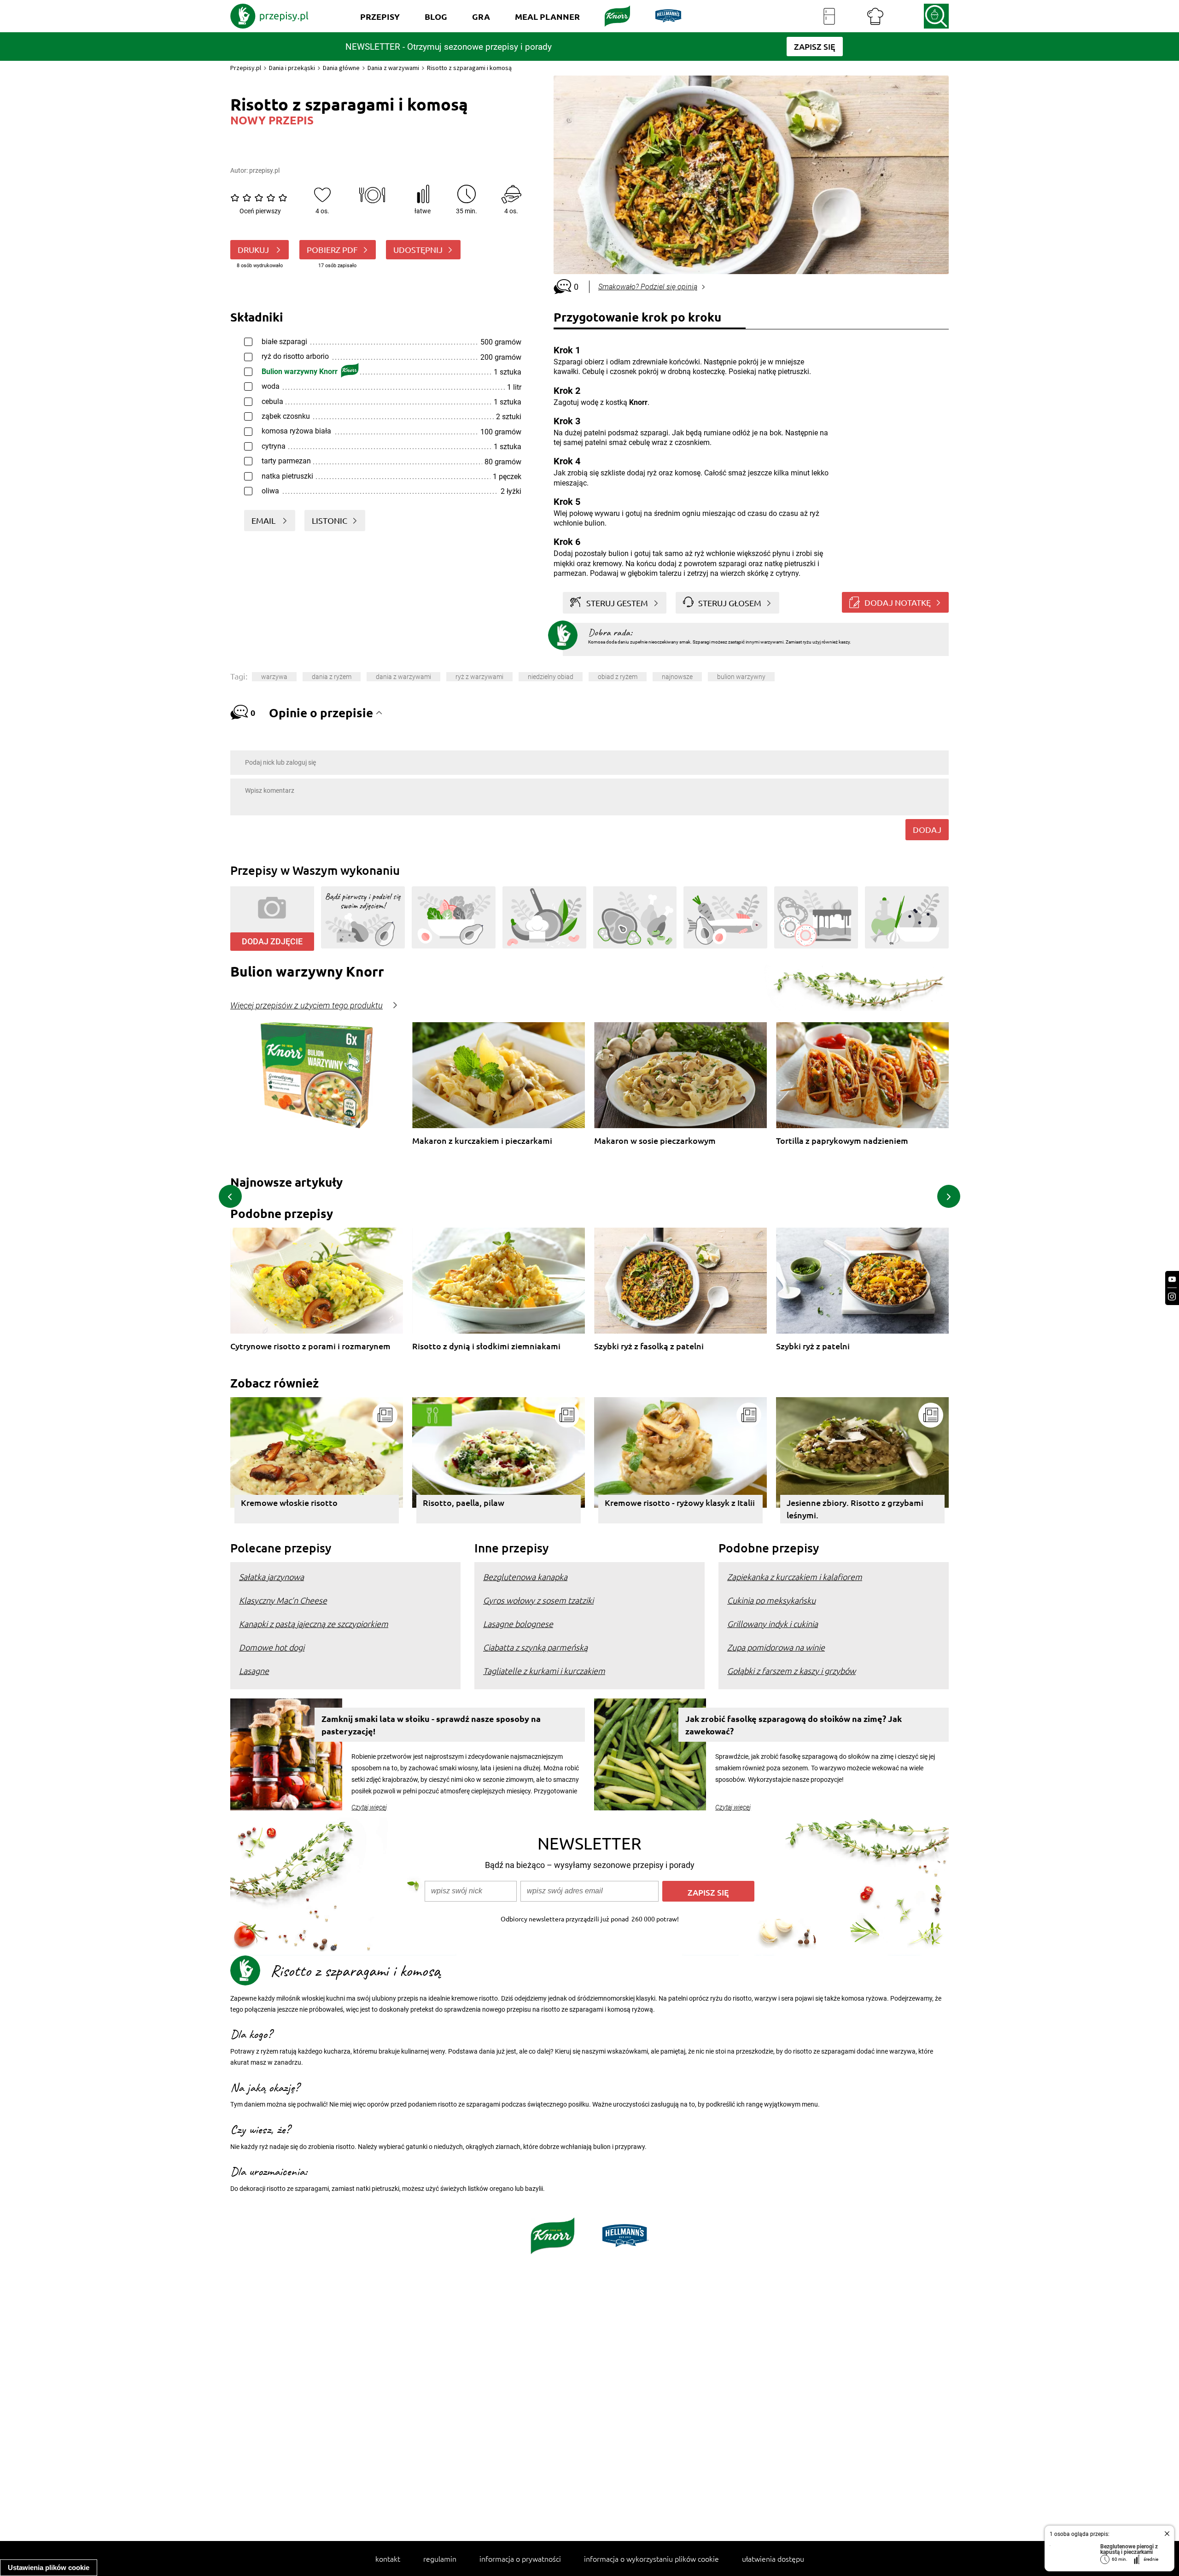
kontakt (388, 2558)
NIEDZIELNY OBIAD (551, 677)
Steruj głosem (730, 603)
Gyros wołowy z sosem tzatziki (538, 1600)
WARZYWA (274, 677)
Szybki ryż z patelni (813, 1346)
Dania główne (341, 68)
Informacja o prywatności (520, 2558)
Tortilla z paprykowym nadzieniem (842, 1141)
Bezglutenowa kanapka (525, 1577)
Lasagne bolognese (518, 1624)
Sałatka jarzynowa (271, 1577)
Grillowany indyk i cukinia (773, 1624)
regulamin (440, 2558)
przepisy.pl (264, 170)
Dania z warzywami (393, 68)
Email (264, 520)
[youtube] (1172, 1279)
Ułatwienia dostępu (773, 2558)
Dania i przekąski (292, 68)
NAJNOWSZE (677, 677)
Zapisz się (708, 1892)
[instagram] (1172, 1297)
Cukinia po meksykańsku (771, 1600)
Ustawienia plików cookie (49, 2567)
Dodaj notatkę (898, 602)
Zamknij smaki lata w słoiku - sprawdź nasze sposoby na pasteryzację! (431, 1725)
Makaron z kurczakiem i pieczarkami (482, 1141)
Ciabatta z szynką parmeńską (535, 1647)
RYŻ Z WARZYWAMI (479, 677)
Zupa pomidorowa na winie (776, 1647)
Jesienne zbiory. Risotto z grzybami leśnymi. (855, 1509)
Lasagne (254, 1671)
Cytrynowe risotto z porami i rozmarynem (310, 1346)
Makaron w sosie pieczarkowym (655, 1141)
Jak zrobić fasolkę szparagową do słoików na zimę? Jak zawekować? (794, 1725)
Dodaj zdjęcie (272, 941)
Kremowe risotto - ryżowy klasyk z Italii (680, 1502)
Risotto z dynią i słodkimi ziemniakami (486, 1346)
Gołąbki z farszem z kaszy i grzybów (791, 1671)
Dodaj (927, 829)
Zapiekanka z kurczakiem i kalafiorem (795, 1577)
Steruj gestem (617, 603)
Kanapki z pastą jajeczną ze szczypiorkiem (314, 1624)
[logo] (269, 16)
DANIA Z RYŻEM (332, 677)
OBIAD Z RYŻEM (618, 677)
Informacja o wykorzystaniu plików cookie (651, 2558)
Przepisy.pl (246, 68)
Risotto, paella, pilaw (464, 1502)
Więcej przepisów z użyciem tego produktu (306, 1006)
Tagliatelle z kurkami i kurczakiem (544, 1671)
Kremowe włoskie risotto (289, 1502)
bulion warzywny (741, 677)
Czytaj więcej (369, 1807)
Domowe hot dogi (272, 1647)
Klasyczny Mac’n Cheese (283, 1600)
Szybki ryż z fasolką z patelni (649, 1346)
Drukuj (254, 249)
